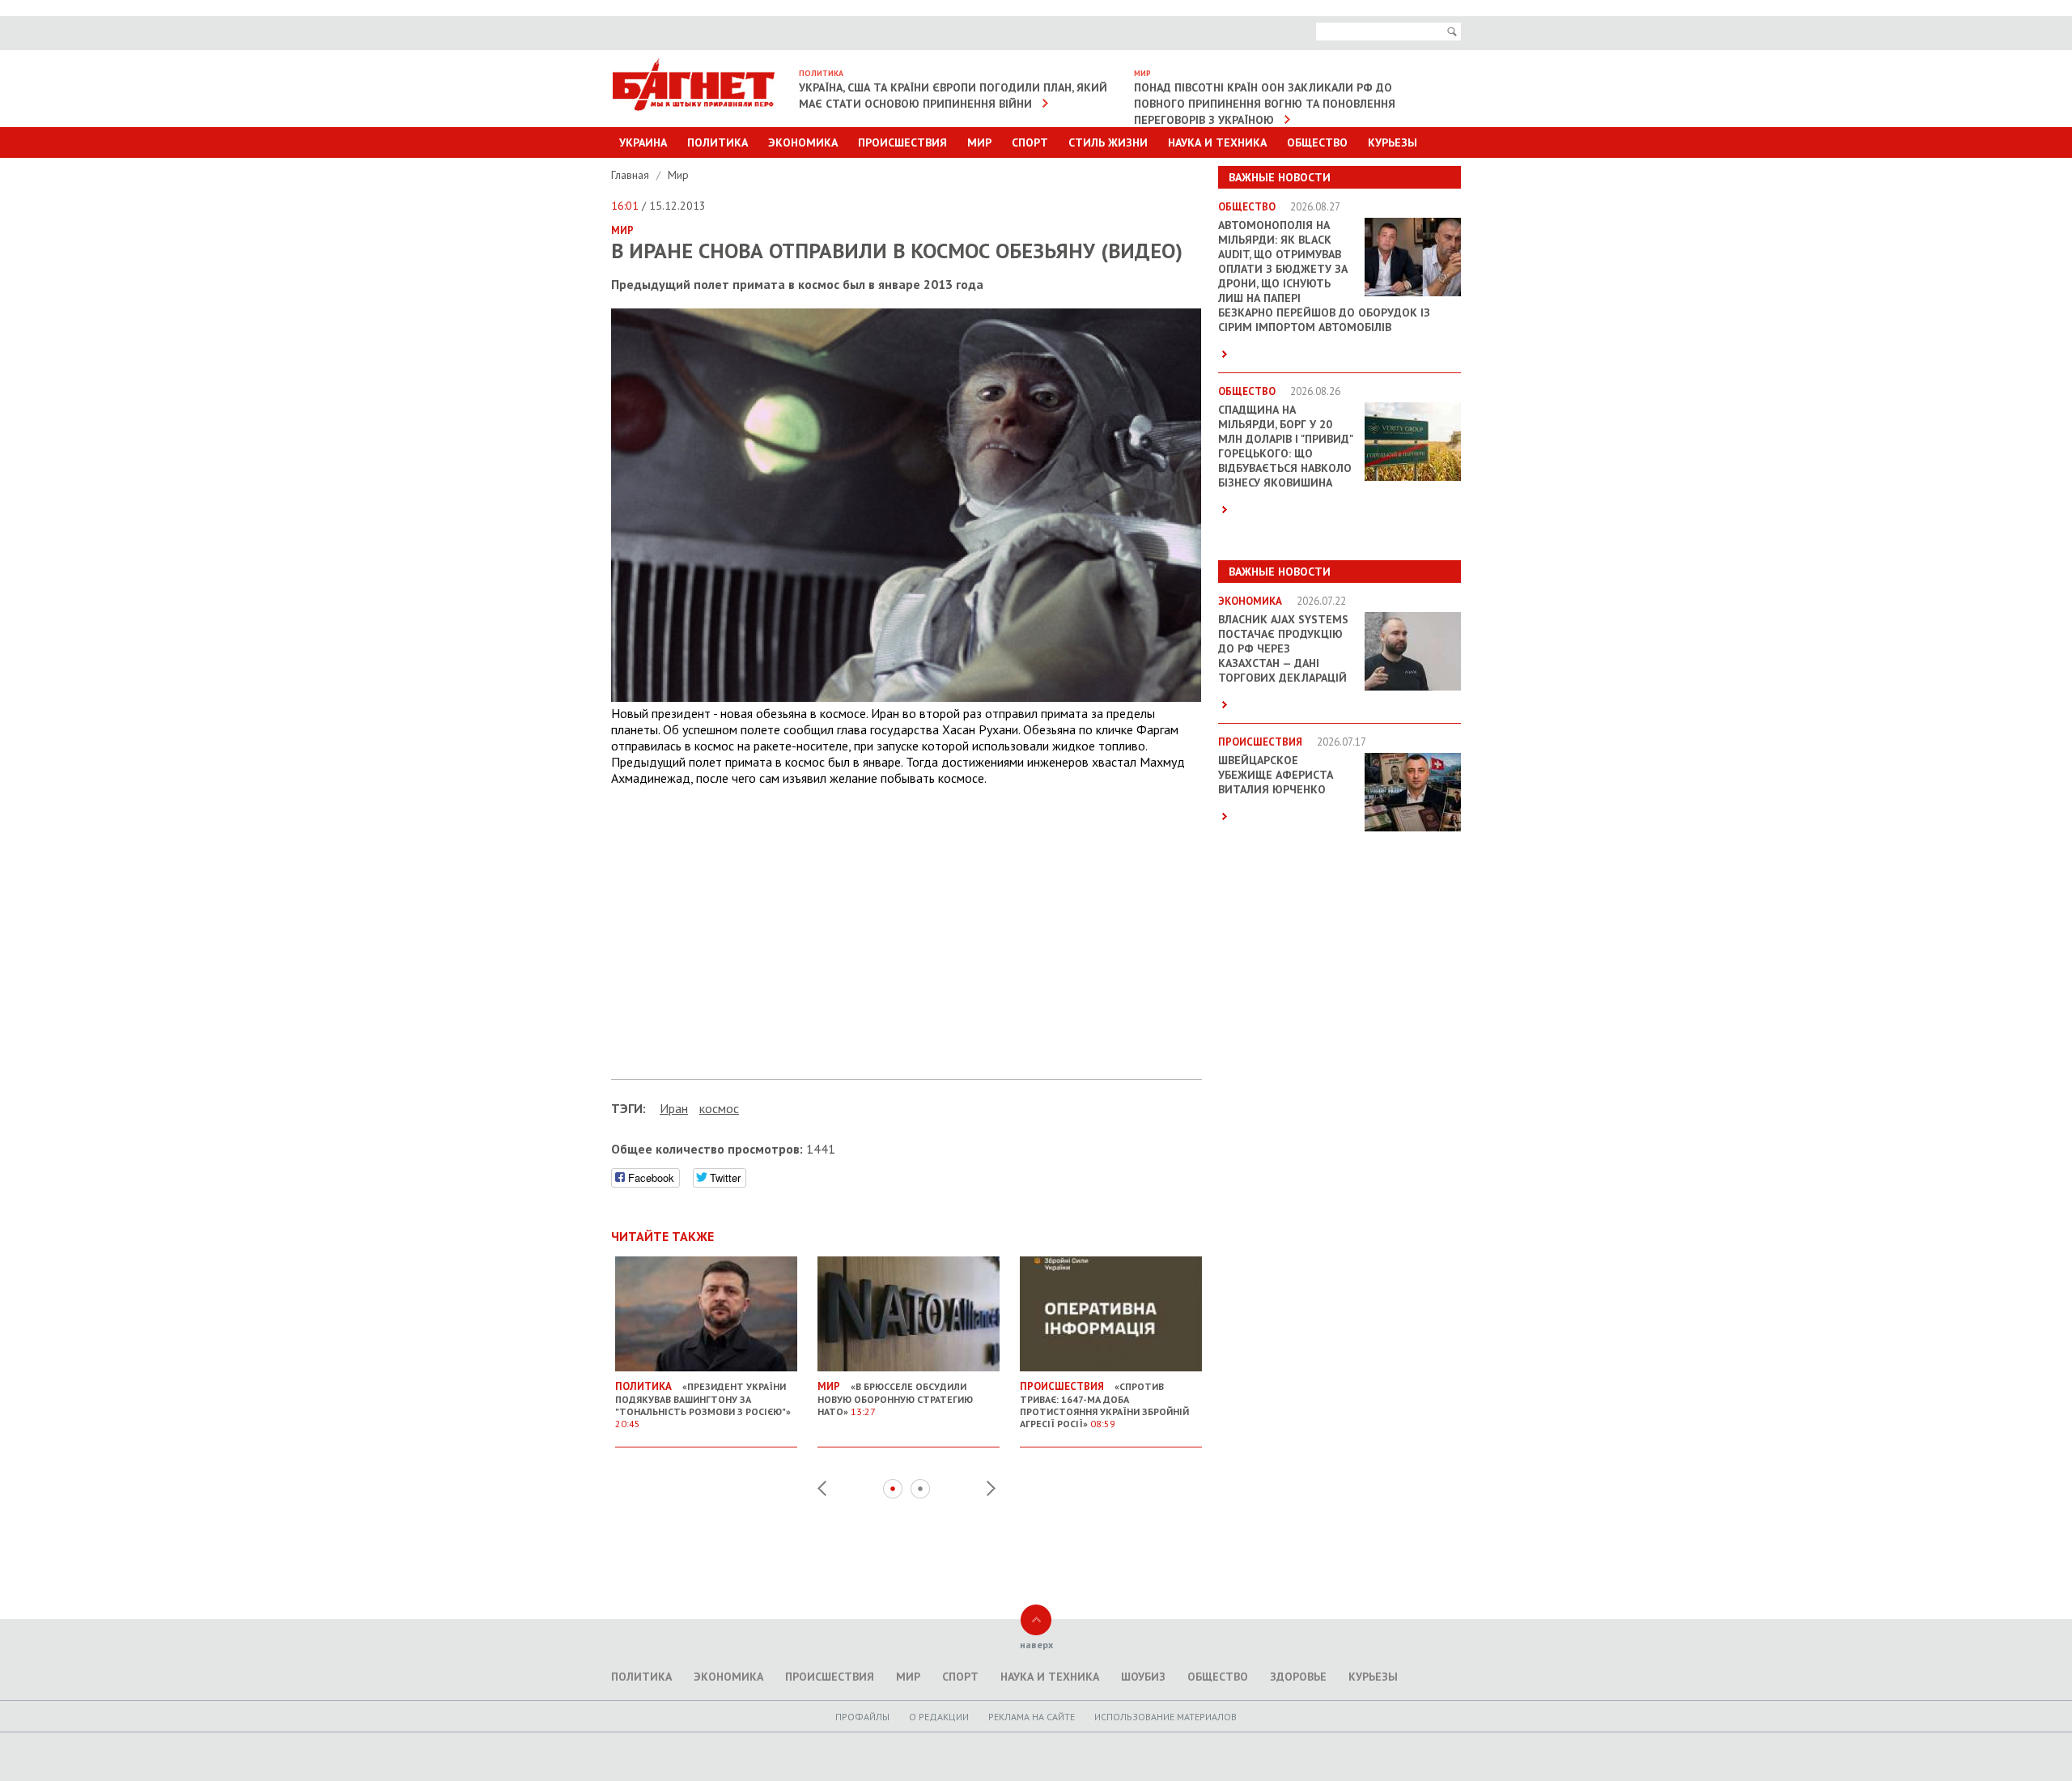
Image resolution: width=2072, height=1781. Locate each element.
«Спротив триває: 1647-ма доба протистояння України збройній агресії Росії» (1104, 1405)
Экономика (803, 142)
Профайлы (862, 1717)
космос (719, 1108)
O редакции (939, 1717)
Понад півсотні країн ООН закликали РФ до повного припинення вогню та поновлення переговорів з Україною (1265, 104)
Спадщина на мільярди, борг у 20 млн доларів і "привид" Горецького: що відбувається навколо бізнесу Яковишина (1285, 446)
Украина (643, 142)
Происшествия (902, 142)
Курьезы (1393, 142)
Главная (632, 175)
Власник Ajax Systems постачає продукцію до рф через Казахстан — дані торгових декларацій (1283, 648)
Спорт (1030, 142)
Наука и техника (1217, 142)
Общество (1317, 142)
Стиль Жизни (1108, 142)
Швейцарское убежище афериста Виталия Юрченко (1276, 775)
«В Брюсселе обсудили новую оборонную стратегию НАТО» (895, 1398)
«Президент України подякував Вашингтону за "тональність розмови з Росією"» (703, 1405)
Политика (718, 142)
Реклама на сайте (1032, 1717)
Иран (674, 1108)
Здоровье (1298, 1677)
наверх (1036, 1645)
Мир (979, 142)
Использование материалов (1165, 1717)
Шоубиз (1143, 1677)
